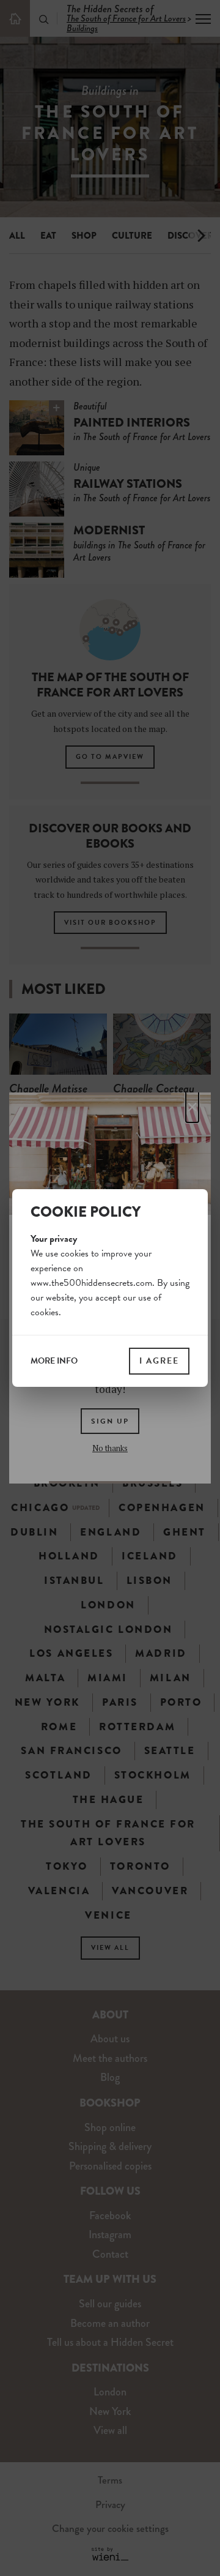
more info (54, 1361)
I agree (159, 1361)
